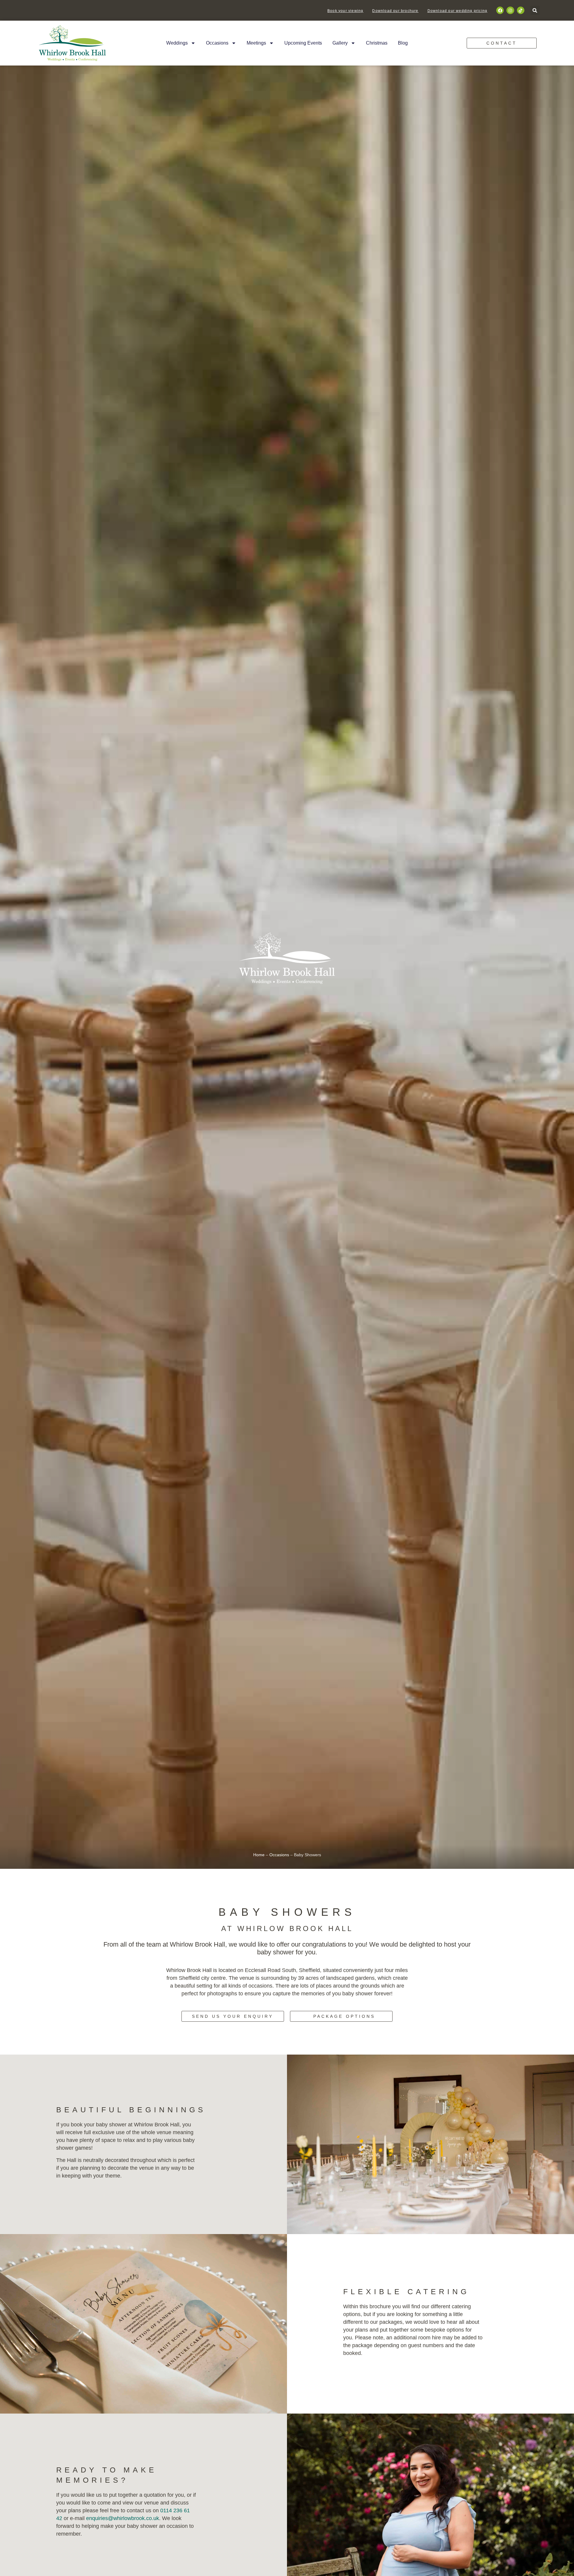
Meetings (256, 43)
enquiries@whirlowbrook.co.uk (123, 2518)
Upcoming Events (303, 43)
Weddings (177, 43)
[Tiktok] (521, 10)
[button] (535, 10)
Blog (403, 43)
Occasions (217, 43)
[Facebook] (500, 10)
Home (259, 1855)
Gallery (340, 43)
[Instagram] (510, 10)
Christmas (377, 43)
